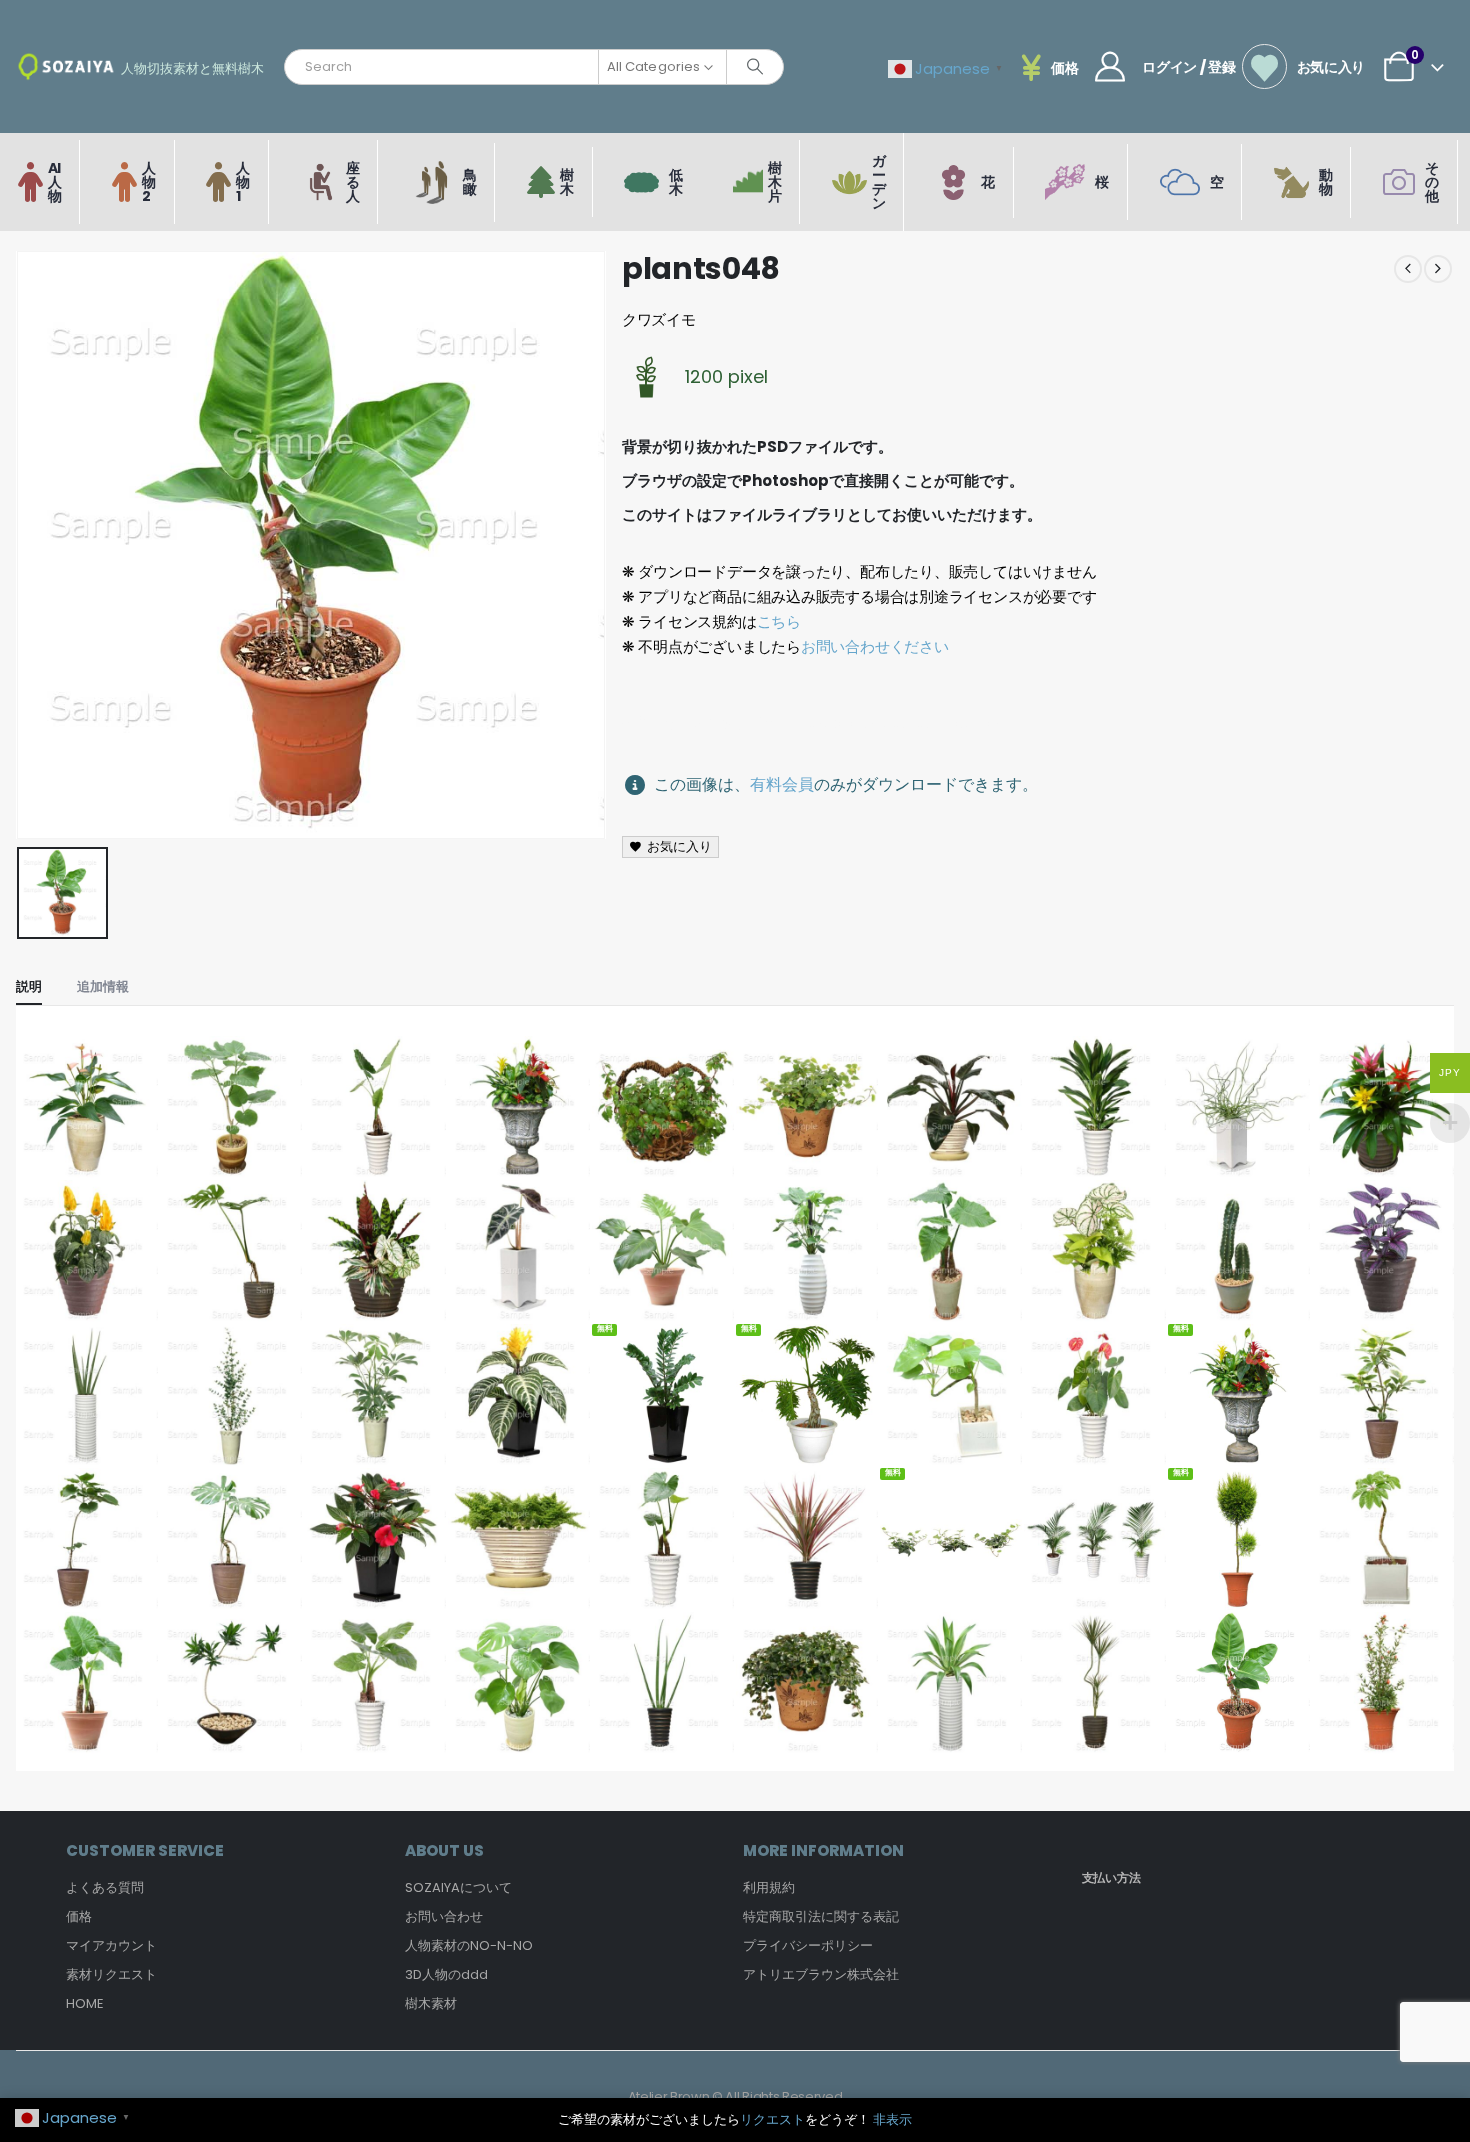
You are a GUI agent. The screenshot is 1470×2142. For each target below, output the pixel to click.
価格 (79, 1916)
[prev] (1408, 269)
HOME (85, 2003)
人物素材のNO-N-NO (469, 1945)
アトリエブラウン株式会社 (821, 1974)
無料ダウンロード (663, 1425)
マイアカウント (111, 1945)
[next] (1438, 269)
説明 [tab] (29, 986)
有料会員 (782, 784)
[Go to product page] (87, 1107)
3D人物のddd (446, 1974)
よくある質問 (105, 1887)
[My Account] (1110, 67)
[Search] (755, 67)
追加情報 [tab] (103, 986)
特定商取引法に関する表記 (821, 1916)
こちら (779, 621)
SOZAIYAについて (458, 1887)
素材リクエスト (111, 1974)
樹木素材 (431, 2003)
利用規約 (769, 1887)
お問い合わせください (875, 646)
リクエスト (772, 2119)
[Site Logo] (66, 66)
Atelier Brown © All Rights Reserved (735, 2096)
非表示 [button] (892, 2119)
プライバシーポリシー (808, 1945)
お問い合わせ (444, 1916)
